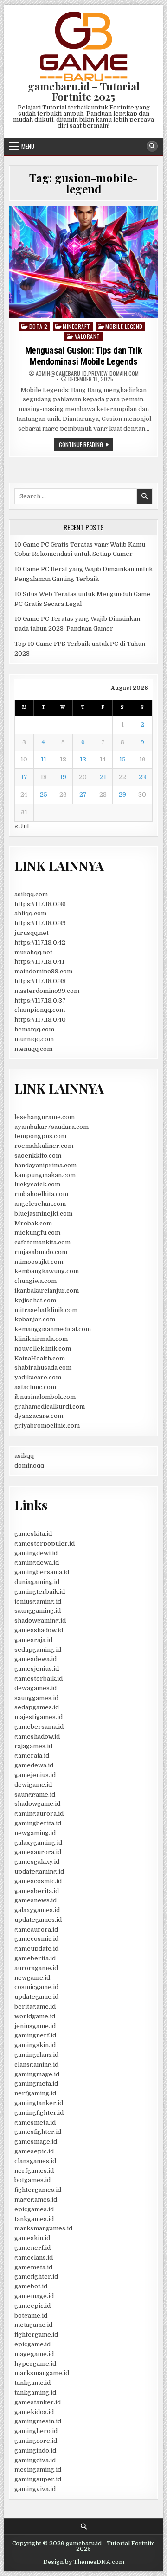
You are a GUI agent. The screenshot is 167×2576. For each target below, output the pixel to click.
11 (44, 759)
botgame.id (31, 2315)
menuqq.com (33, 1049)
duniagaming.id (37, 1582)
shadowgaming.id (40, 1620)
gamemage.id (34, 2296)
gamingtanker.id (39, 2103)
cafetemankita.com (42, 1242)
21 (103, 777)
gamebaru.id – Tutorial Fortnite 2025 (84, 91)
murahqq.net (33, 952)
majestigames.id (39, 1717)
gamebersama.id (39, 1727)
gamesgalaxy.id (37, 1862)
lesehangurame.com (45, 1117)
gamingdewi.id (36, 1553)
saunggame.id (35, 1794)
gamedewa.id (34, 1765)
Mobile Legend (124, 326)
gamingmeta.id (36, 2083)
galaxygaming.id (38, 1843)
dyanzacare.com (39, 1416)
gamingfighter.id (39, 2113)
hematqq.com (34, 1029)
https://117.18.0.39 (40, 923)
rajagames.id (33, 1746)
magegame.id (34, 2354)
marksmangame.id (42, 2373)
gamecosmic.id (36, 1939)
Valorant (87, 336)
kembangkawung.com (47, 1271)
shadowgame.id (37, 1804)
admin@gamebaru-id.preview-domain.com (87, 374)
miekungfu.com (37, 1233)
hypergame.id (35, 2364)
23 (142, 777)
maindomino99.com (43, 971)
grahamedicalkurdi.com (50, 1407)
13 (83, 759)
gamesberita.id (37, 1891)
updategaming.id (39, 1871)
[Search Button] (152, 146)
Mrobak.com (33, 1223)
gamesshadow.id (39, 1630)
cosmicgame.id (36, 1987)
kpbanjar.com (35, 1319)
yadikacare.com (38, 1377)
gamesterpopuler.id (45, 1543)
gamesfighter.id (38, 2132)
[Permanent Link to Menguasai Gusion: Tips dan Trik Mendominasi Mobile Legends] (83, 262)
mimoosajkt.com (39, 1262)
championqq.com (40, 1010)
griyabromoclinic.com (47, 1426)
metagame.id (33, 2325)
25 (44, 795)
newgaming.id (35, 1833)
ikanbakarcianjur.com (47, 1291)
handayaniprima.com (45, 1165)
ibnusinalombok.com (45, 1397)
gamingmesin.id (38, 2421)
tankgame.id (32, 2383)
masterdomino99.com (47, 991)
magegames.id (36, 2199)
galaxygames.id (37, 1910)
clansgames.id (35, 2161)
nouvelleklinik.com (43, 1349)
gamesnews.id (35, 1900)
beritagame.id (35, 2006)
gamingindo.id (35, 2450)
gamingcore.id (36, 2441)
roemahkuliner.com (44, 1146)
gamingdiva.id (35, 2460)
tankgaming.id (35, 2392)
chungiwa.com (35, 1281)
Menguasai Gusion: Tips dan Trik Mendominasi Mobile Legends (84, 356)
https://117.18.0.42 (40, 943)
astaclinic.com (35, 1387)
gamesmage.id (36, 2141)
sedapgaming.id (38, 1650)
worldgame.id (35, 2016)
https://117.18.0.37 (40, 1001)
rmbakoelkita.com (41, 1194)
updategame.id (36, 1997)
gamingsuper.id (38, 2479)
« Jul (22, 826)
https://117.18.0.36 (40, 904)
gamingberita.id (38, 1823)
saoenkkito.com (38, 1156)
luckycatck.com (37, 1184)
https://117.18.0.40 (40, 1020)
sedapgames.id (37, 1707)
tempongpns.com (40, 1136)
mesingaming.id (38, 2470)
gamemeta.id (33, 2267)
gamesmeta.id (35, 2122)
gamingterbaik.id (40, 1592)
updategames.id (38, 1920)
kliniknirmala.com (41, 1339)
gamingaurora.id (39, 1813)
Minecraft (77, 326)
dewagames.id (35, 1688)
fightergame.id (36, 2334)
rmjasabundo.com (41, 1252)
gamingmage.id (37, 2074)
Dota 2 (39, 326)
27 (83, 795)
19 (63, 777)
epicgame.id (32, 2344)
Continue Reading (86, 445)
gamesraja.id (33, 1640)
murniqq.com (34, 1039)
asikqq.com (31, 894)
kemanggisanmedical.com (53, 1329)
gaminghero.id (36, 2431)
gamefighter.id (36, 2277)
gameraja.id (32, 1755)
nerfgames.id (34, 2171)
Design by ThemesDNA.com (84, 2562)
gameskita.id (33, 1534)
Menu (28, 146)
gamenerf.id (32, 2248)
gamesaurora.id (38, 1852)
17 (24, 777)
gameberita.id (35, 1958)
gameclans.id (34, 2257)
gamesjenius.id (37, 1669)
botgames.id (32, 2180)
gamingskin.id (35, 2045)
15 (122, 759)
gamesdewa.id (35, 1659)
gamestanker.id (38, 2402)
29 (122, 795)
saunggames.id (36, 1698)
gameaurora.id (36, 1929)
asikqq (24, 1456)
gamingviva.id (35, 2489)
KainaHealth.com (40, 1358)
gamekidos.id (34, 2412)
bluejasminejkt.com (43, 1214)
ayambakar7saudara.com (51, 1127)
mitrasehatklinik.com (46, 1310)
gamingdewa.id (37, 1562)
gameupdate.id (36, 1948)
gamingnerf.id (35, 2035)
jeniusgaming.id (38, 1601)
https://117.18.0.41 (39, 962)
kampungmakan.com (45, 1175)
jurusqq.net (32, 933)
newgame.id (32, 1978)
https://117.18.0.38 (40, 981)
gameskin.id (32, 2238)
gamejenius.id (35, 1775)
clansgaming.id (36, 2064)
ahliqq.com (30, 913)
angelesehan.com (40, 1204)
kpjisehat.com (35, 1300)
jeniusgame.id (35, 2026)
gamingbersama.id (42, 1572)
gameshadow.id (37, 1736)
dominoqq (29, 1465)
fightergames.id (38, 2190)
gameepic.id (32, 2306)
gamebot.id (31, 2286)
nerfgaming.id (35, 2093)
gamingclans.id (36, 2055)
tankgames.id (34, 2219)
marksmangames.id (43, 2228)
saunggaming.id (38, 1611)
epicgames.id (34, 2209)
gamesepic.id (34, 2151)
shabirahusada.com (43, 1368)
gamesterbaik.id (39, 1678)
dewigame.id (33, 1785)
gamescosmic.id (38, 1881)
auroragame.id (36, 1968)
